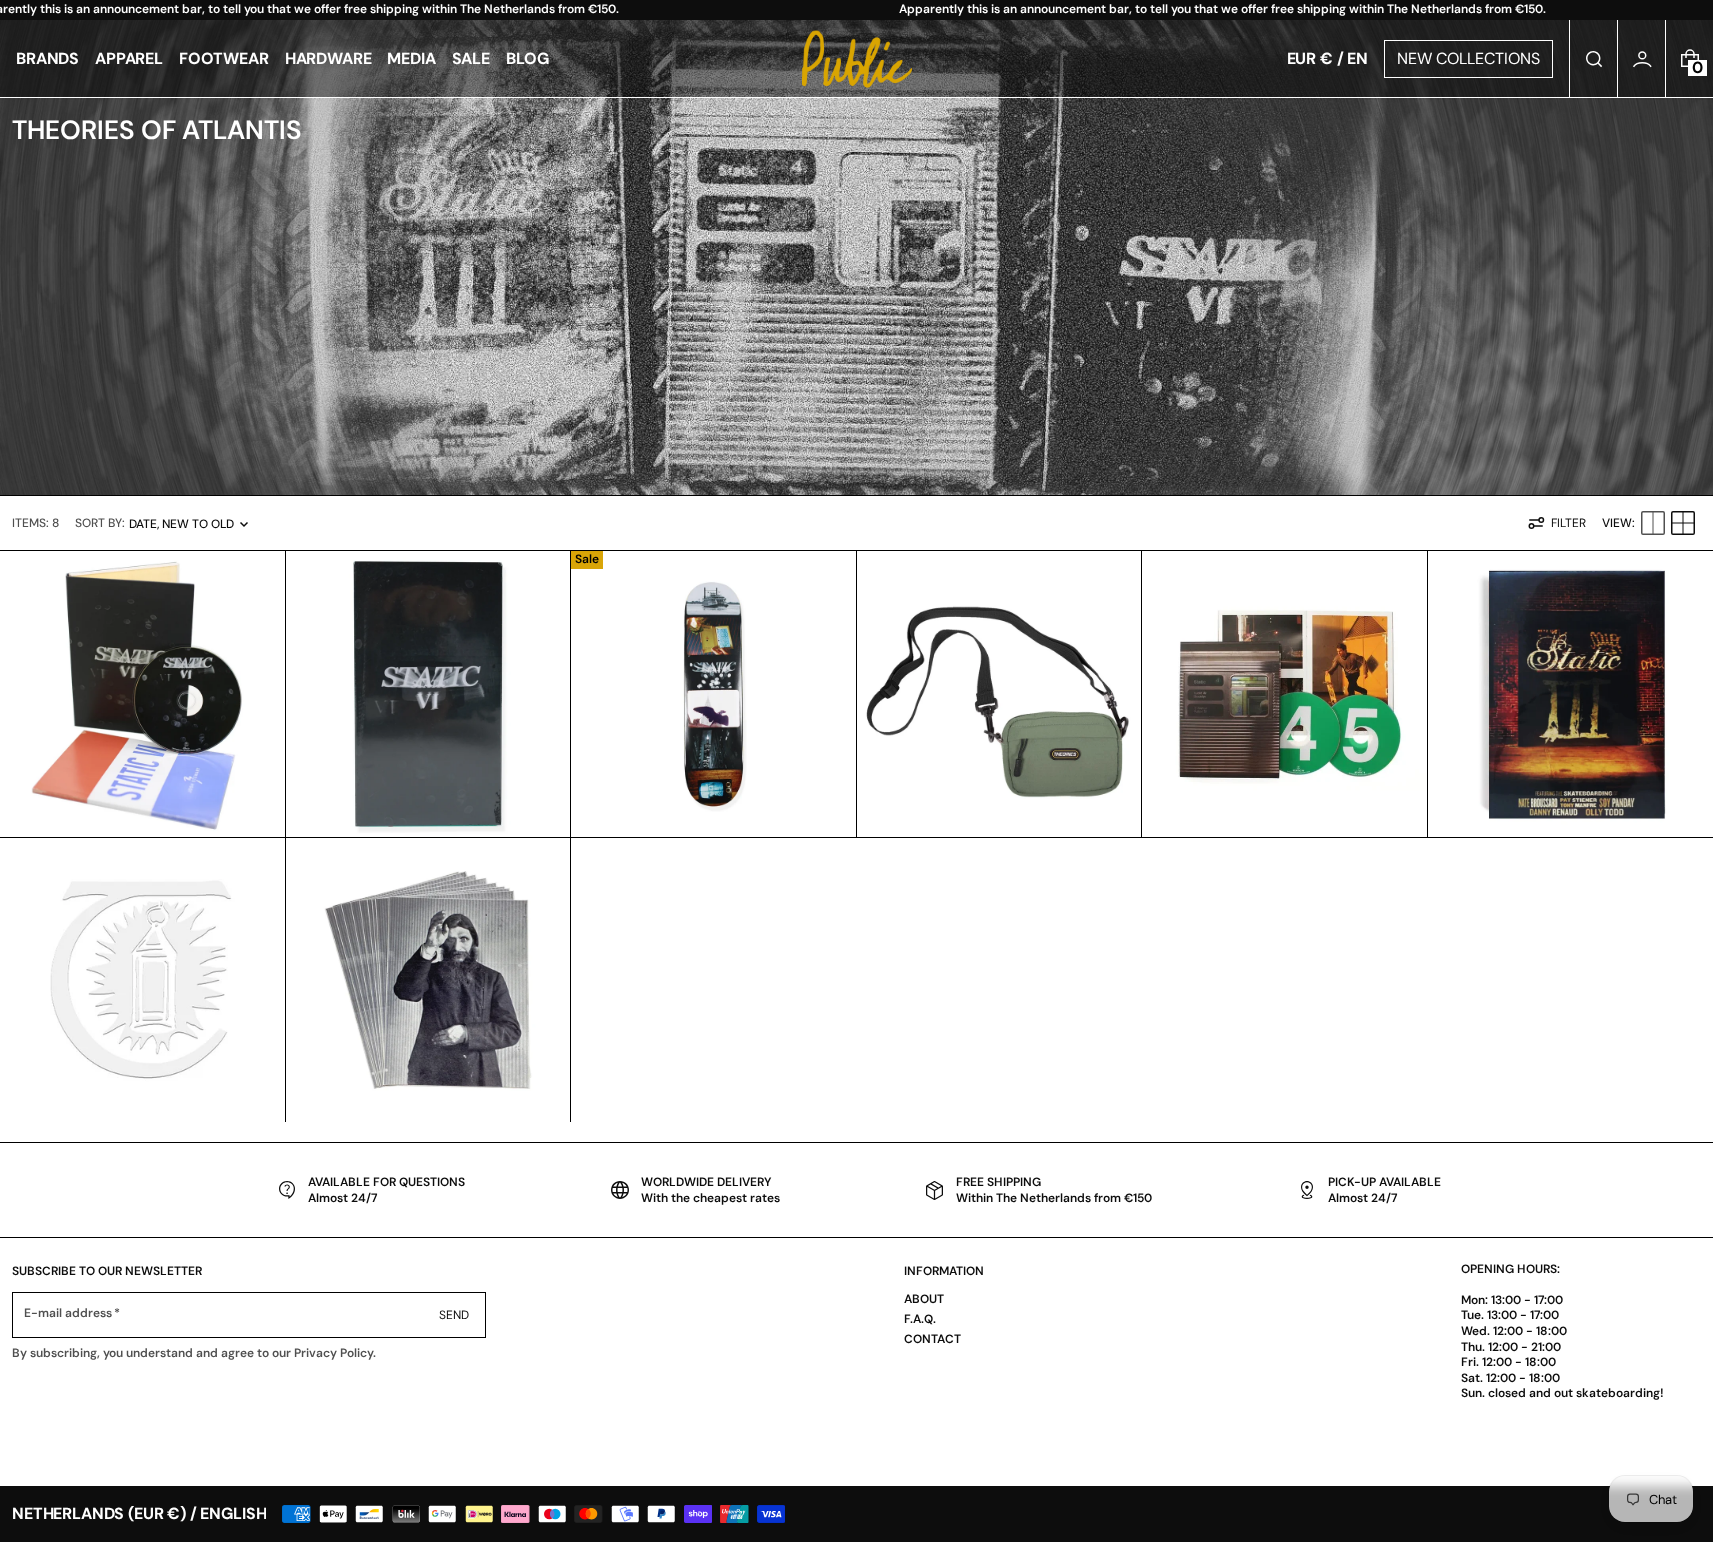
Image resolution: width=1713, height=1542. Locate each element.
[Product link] (142, 694)
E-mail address (68, 1313)
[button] (1593, 58)
